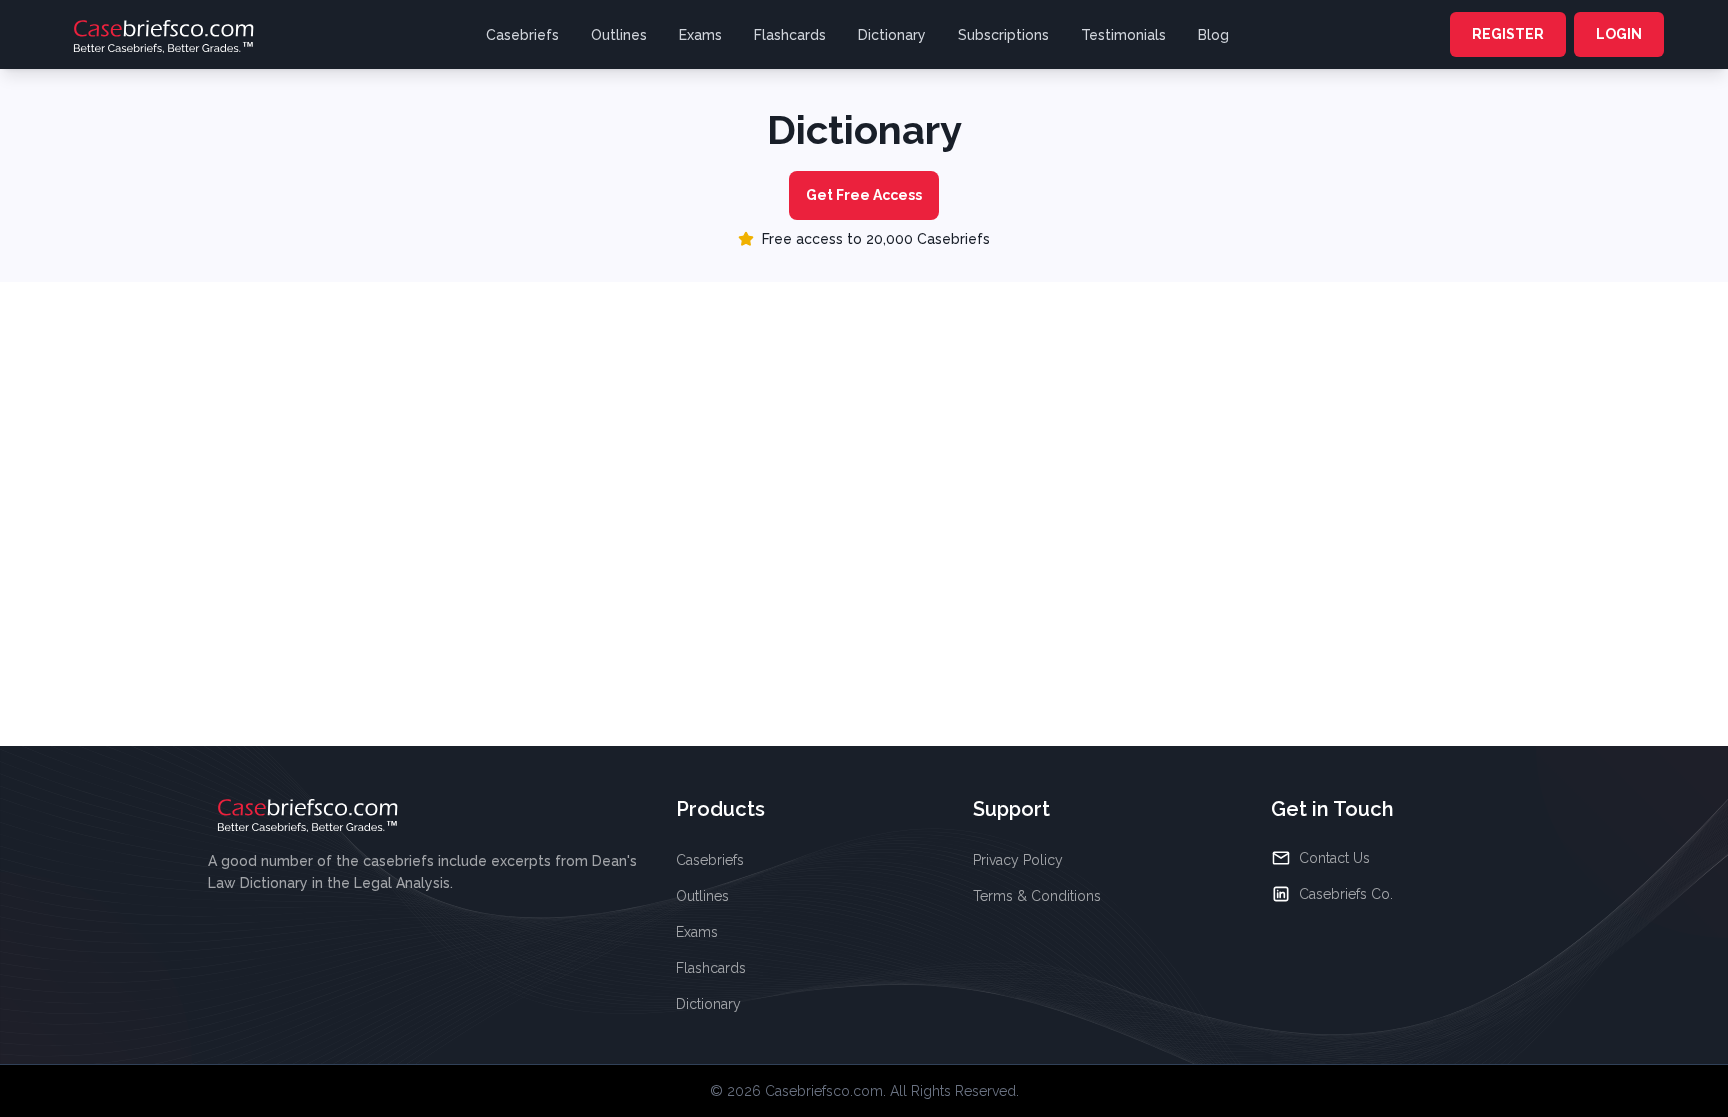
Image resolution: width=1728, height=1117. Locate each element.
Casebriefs (522, 35)
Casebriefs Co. (1346, 894)
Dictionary (892, 35)
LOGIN (1619, 34)
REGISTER (1508, 34)
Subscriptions (1003, 35)
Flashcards (790, 35)
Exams (700, 35)
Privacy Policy (1018, 860)
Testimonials (1123, 35)
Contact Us (1334, 858)
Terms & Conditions (1037, 896)
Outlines (619, 35)
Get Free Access (864, 195)
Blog (1213, 35)
